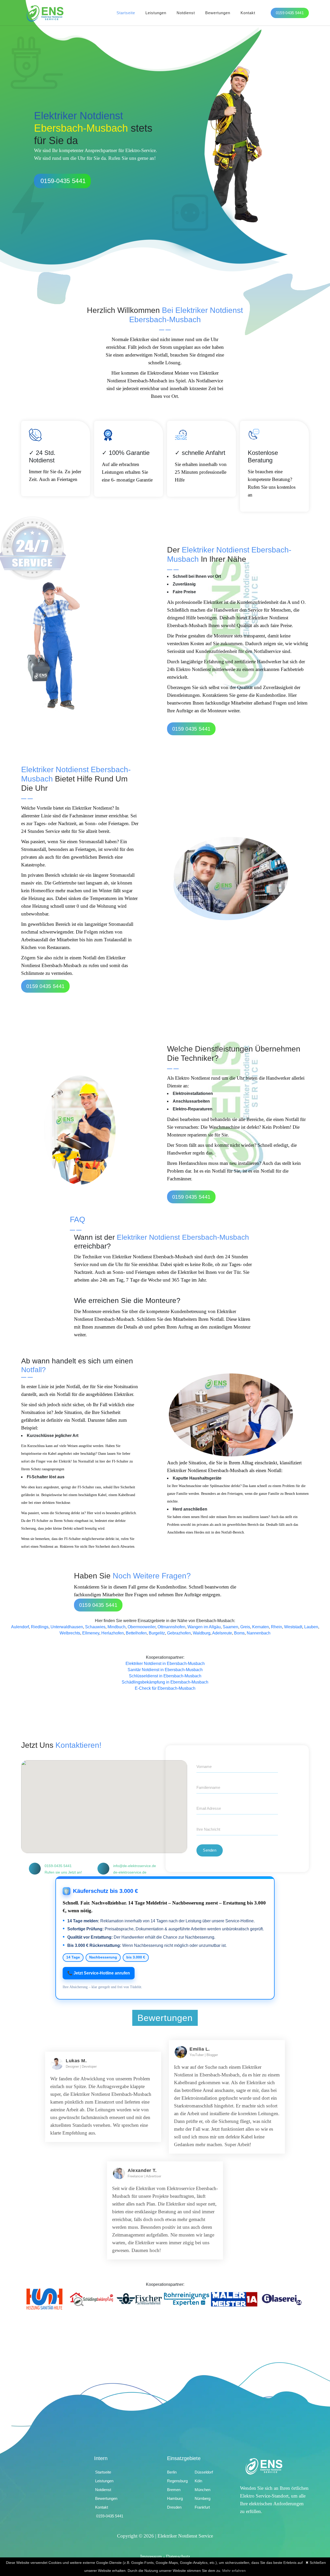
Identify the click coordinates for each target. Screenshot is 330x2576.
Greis (245, 1627)
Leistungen (156, 13)
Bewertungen (218, 13)
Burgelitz (157, 1633)
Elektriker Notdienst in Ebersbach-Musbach (165, 1664)
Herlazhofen (113, 1633)
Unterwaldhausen (67, 1627)
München (203, 2490)
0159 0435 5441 (290, 13)
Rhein (277, 1627)
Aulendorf (20, 1627)
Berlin (172, 2472)
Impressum (151, 2557)
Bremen (174, 2490)
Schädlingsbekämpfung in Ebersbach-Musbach (165, 1682)
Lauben (311, 1627)
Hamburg (175, 2498)
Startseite (126, 13)
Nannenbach (259, 1633)
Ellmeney (91, 1633)
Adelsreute (222, 1633)
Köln (198, 2481)
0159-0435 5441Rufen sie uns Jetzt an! (63, 1869)
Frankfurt (202, 2507)
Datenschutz (178, 2557)
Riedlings (40, 1627)
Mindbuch (117, 1627)
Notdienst (186, 13)
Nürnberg (203, 2498)
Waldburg (202, 1633)
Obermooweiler (142, 1627)
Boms (239, 1633)
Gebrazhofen (179, 1633)
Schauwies (95, 1627)
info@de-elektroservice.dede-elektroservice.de (135, 1869)
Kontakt (248, 13)
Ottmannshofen (171, 1627)
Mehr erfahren (234, 2571)
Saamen (230, 1627)
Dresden (174, 2507)
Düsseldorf (204, 2472)
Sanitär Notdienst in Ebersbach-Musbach (165, 1670)
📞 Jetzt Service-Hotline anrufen (99, 1973)
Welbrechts (70, 1633)
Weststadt (293, 1627)
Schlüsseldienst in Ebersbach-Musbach (165, 1676)
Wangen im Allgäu (204, 1627)
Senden (210, 1850)
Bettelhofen (136, 1633)
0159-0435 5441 (63, 181)
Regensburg (177, 2481)
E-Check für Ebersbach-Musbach (165, 1688)
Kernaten (261, 1627)
